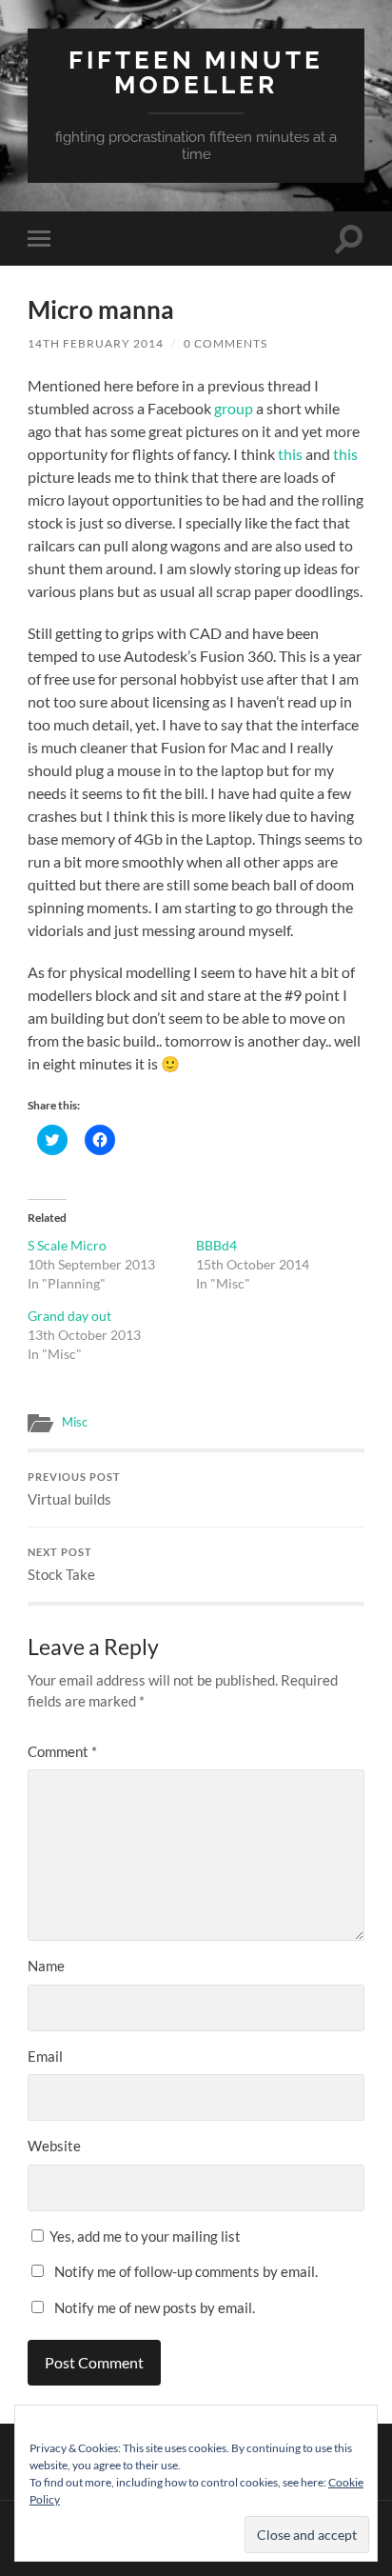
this (290, 454)
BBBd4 (216, 1245)
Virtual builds (74, 1489)
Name (46, 1966)
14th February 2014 (96, 343)
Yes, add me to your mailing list (144, 2236)
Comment (62, 1751)
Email (45, 2056)
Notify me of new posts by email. (155, 2307)
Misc (75, 1422)
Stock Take (61, 1565)
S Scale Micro (67, 1245)
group (234, 408)
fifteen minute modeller (196, 72)
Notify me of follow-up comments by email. (186, 2271)
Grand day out (69, 1316)
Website (54, 2146)
